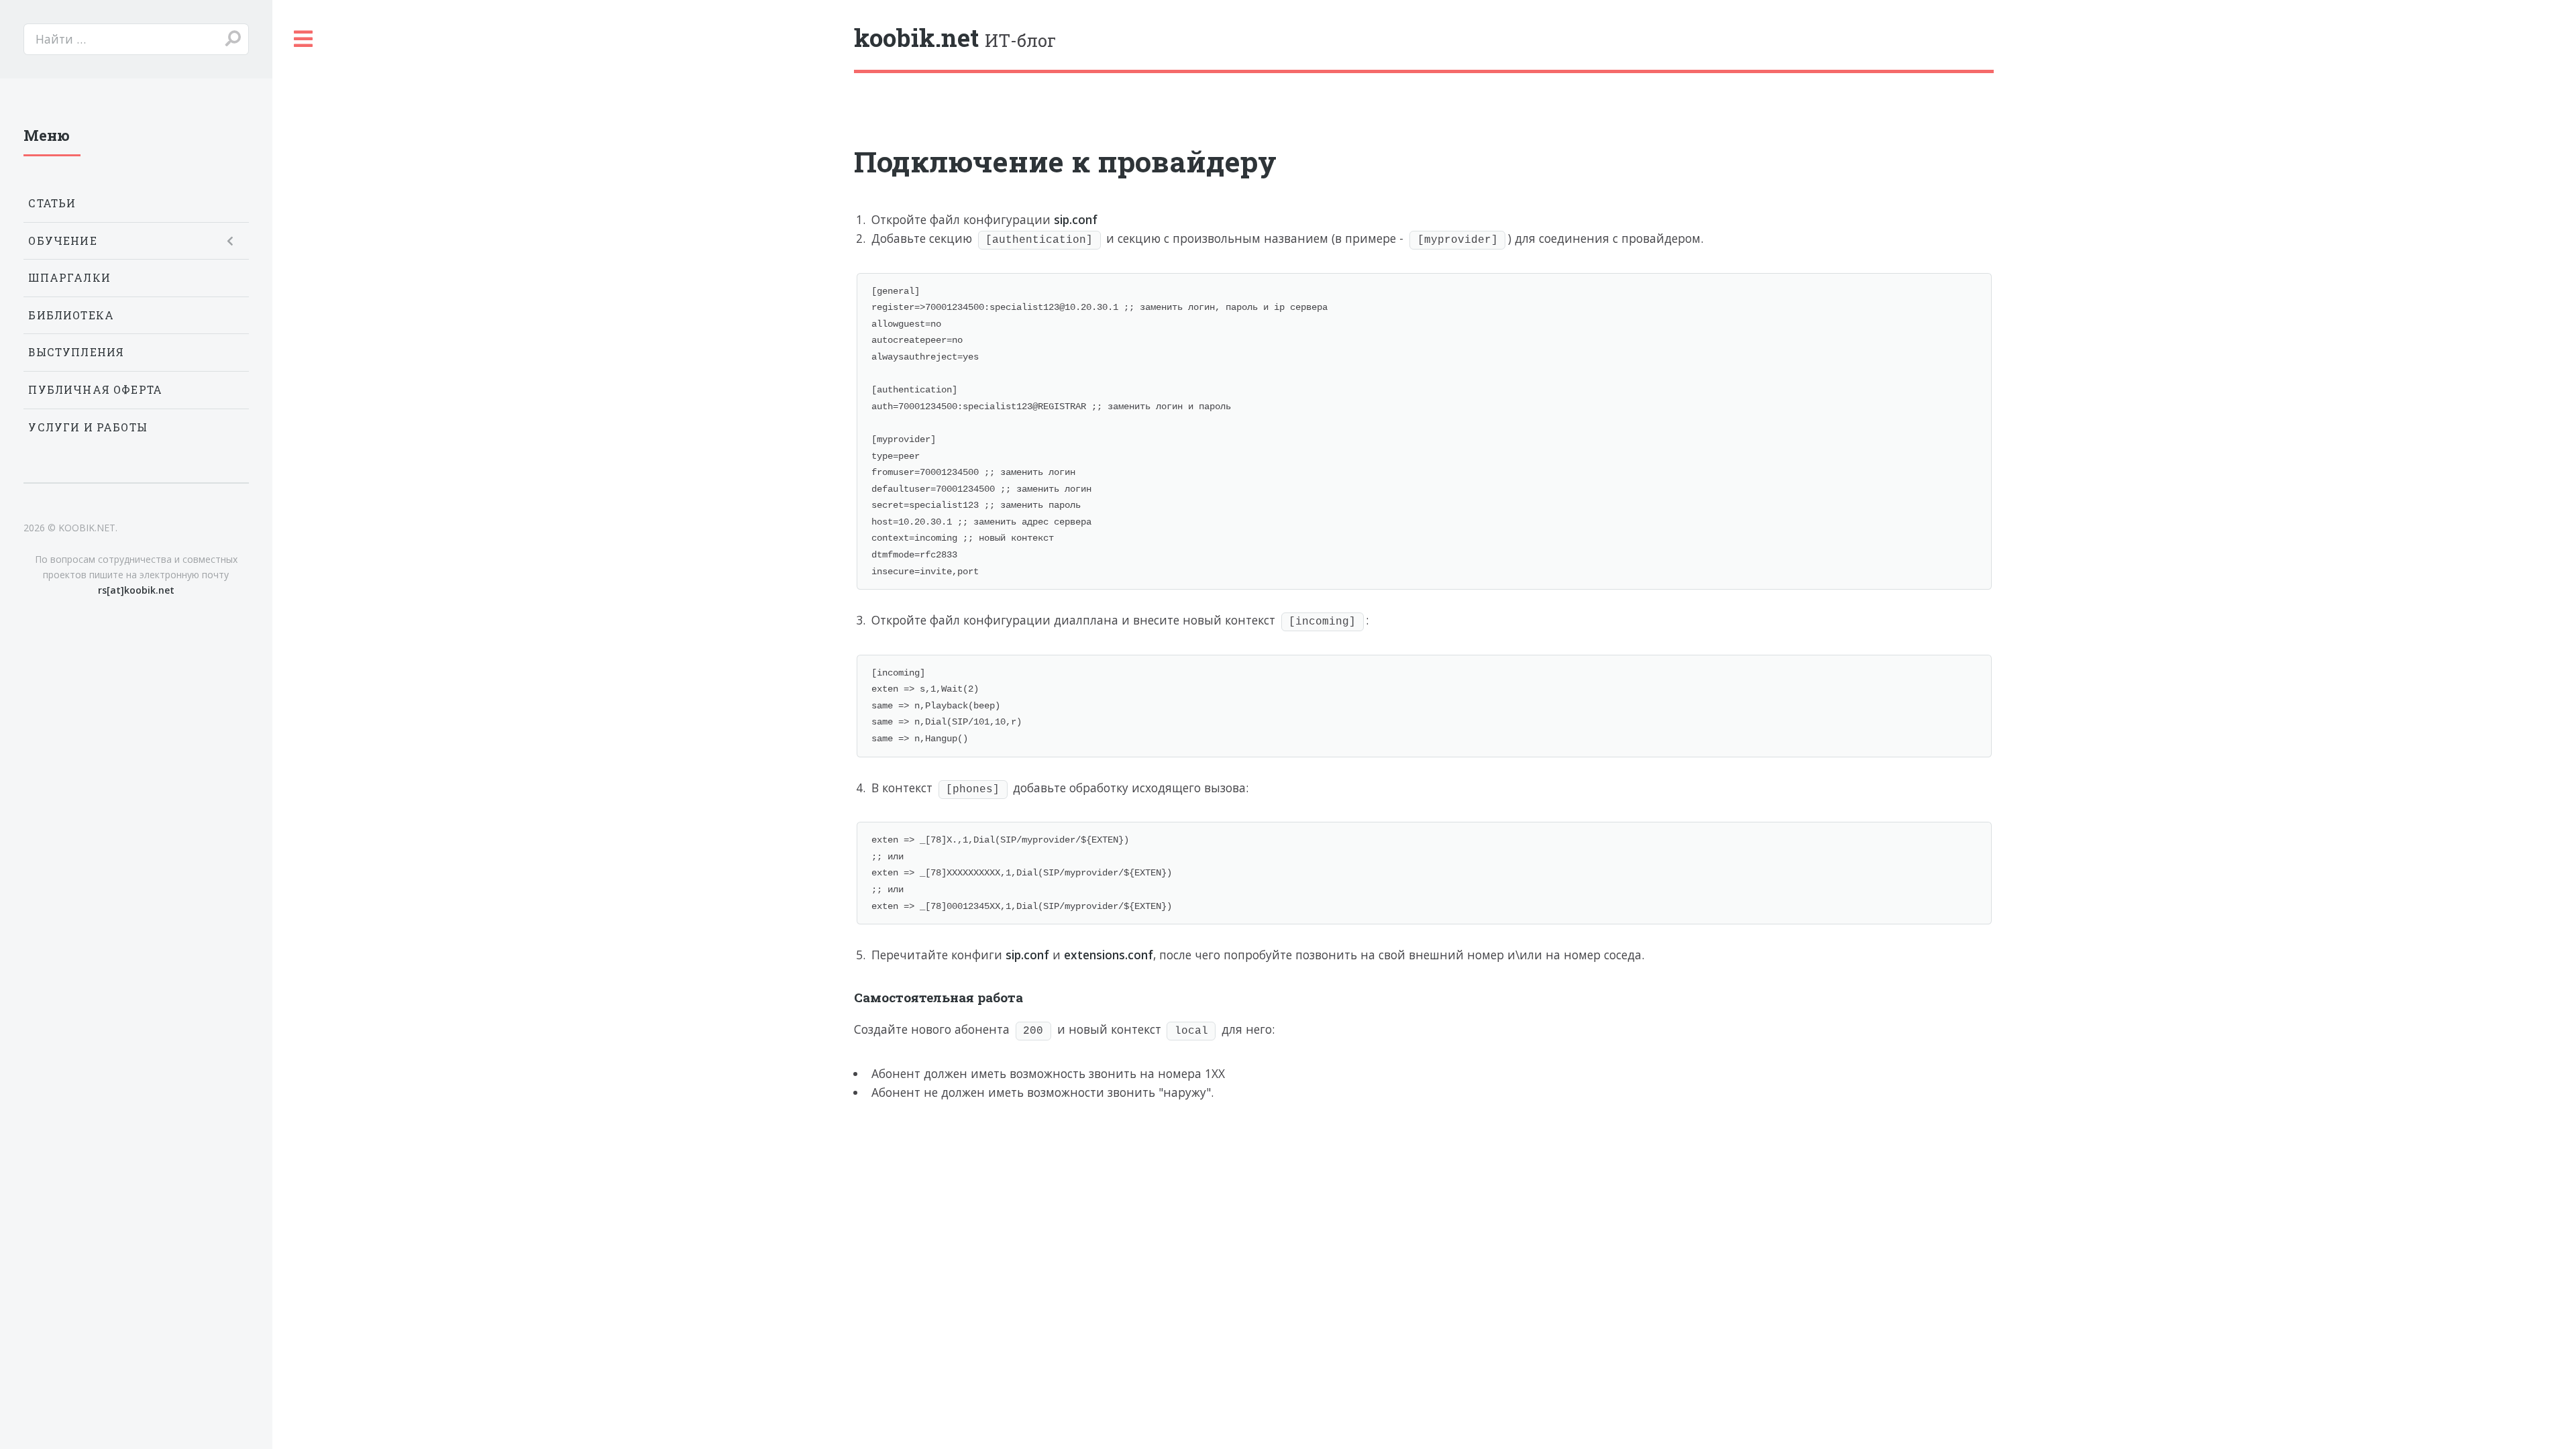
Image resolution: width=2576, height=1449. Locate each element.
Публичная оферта (95, 390)
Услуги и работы (88, 427)
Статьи (52, 203)
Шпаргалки (69, 278)
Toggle (304, 39)
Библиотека (71, 315)
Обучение (62, 241)
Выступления (76, 352)
